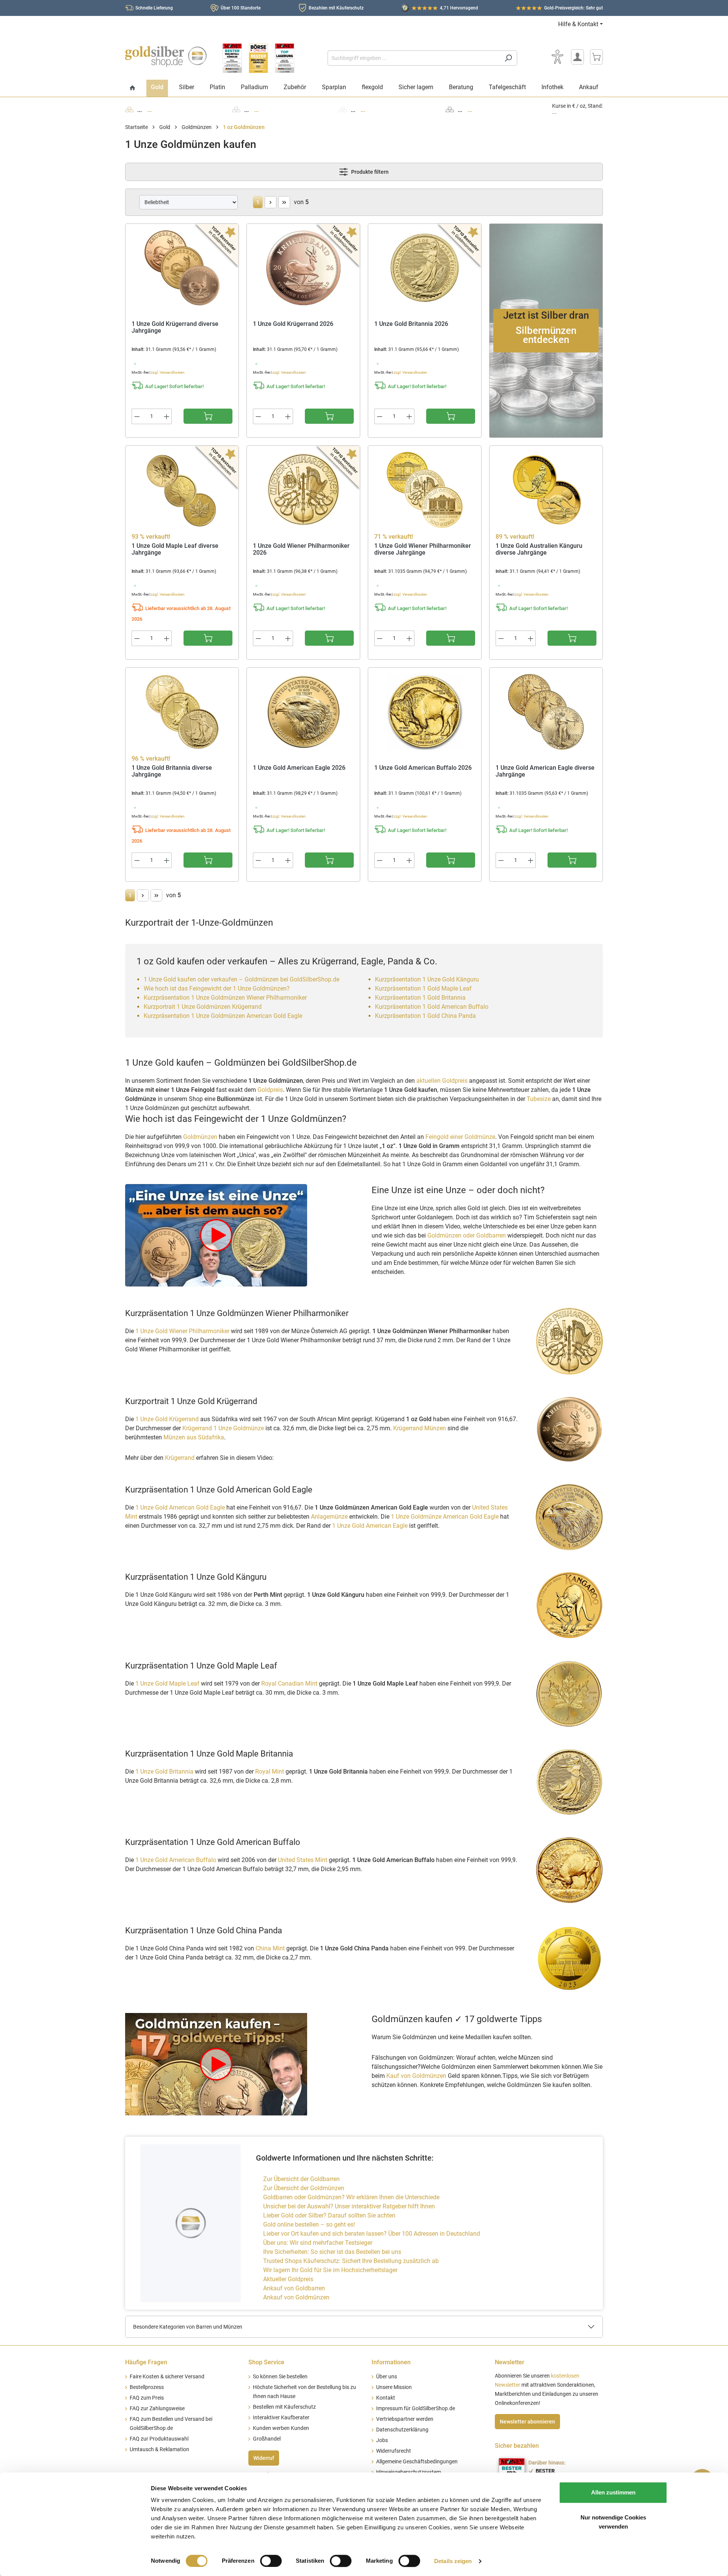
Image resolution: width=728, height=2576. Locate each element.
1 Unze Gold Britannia (164, 1772)
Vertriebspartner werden (405, 2419)
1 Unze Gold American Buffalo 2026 (423, 768)
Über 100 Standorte (241, 8)
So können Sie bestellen (280, 2377)
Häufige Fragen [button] (146, 2362)
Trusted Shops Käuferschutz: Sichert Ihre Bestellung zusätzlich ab (351, 2261)
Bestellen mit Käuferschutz (284, 2407)
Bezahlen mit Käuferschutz (336, 8)
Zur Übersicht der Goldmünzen (304, 2188)
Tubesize (539, 1099)
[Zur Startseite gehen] (166, 57)
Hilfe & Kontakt (578, 24)
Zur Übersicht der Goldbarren (301, 2179)
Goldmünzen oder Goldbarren (467, 1235)
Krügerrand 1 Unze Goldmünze (223, 1428)
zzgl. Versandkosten (168, 372)
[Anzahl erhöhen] (167, 416)
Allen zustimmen (613, 2492)
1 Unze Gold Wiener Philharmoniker (182, 1331)
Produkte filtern (369, 172)
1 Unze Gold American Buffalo (176, 1860)
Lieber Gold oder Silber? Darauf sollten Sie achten (329, 2215)
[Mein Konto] (577, 57)
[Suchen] (508, 58)
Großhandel (267, 2439)
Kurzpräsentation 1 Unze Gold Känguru (427, 979)
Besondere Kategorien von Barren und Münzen (188, 2327)
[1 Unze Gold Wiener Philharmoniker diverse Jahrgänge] (425, 490)
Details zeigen (453, 2561)
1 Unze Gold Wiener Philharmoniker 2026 (301, 550)
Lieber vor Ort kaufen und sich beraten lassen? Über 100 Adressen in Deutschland (372, 2234)
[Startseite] (133, 88)
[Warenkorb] (596, 57)
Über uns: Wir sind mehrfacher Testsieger (318, 2243)
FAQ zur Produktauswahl (159, 2439)
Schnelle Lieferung (154, 8)
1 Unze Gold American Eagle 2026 (299, 768)
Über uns (387, 2377)
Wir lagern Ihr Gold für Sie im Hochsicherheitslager (330, 2270)
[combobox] (414, 58)
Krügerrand (180, 1458)
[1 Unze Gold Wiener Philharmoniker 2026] (303, 490)
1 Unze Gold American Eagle (370, 1526)
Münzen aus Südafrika (194, 1437)
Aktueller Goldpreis (288, 2279)
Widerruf (264, 2458)
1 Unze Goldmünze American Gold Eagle (445, 1517)
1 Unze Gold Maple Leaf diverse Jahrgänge (175, 550)
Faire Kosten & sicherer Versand (167, 2377)
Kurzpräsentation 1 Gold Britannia (420, 998)
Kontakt (386, 2398)
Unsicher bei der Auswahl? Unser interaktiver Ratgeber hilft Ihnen (349, 2206)
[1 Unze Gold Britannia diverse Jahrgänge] (182, 712)
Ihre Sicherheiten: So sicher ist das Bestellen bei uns (332, 2252)
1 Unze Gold (167, 1419)
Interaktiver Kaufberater (281, 2418)
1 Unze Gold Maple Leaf (167, 1684)
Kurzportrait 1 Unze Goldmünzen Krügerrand (203, 1007)
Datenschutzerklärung (402, 2430)
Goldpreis (270, 1090)
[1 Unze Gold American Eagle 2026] (303, 712)
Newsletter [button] (510, 2362)
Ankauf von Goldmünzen (296, 2297)
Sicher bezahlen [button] (517, 2446)
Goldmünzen (200, 1137)
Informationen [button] (391, 2362)
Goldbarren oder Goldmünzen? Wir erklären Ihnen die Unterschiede (351, 2197)
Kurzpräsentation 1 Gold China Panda (425, 1016)
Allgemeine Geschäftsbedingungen (417, 2462)
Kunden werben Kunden (281, 2428)
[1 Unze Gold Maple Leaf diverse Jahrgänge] (182, 490)
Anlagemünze (329, 1517)
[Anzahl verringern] (137, 416)
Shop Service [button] (266, 2362)
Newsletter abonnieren (527, 2422)
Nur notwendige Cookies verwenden (613, 2522)
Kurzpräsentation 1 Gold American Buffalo (432, 1007)
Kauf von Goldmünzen (416, 2076)
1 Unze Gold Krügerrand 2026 (293, 324)
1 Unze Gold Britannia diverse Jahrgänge (172, 771)
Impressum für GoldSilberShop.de (416, 2409)
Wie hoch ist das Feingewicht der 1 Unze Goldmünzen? (217, 988)
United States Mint (303, 1860)
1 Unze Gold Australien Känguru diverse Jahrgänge (539, 550)
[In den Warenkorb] (208, 416)
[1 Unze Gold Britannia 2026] (425, 268)
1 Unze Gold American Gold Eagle (180, 1507)
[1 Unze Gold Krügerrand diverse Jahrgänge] (182, 268)
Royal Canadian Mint (290, 1684)
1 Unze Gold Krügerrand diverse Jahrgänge (175, 328)
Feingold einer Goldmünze (460, 1137)
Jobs (382, 2440)
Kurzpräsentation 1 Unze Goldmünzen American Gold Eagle (223, 1016)
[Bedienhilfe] (557, 57)
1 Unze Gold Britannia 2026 (411, 324)
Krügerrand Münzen (420, 1428)
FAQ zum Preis (147, 2398)
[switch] (271, 2561)
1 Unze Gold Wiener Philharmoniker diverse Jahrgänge (423, 550)
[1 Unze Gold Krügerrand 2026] (303, 268)
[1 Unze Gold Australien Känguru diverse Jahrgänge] (546, 490)
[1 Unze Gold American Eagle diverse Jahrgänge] (546, 712)
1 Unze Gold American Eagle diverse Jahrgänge (545, 771)
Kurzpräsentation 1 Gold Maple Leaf (423, 988)
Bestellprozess (147, 2387)
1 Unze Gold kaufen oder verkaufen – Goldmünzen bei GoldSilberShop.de (242, 979)
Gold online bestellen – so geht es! (309, 2225)
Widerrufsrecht (394, 2451)
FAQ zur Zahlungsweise (157, 2409)
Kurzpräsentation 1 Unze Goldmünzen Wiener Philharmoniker (225, 998)
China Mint (271, 1948)
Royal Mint (270, 1772)
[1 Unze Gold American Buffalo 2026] (425, 712)
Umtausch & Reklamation (159, 2449)
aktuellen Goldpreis (442, 1081)
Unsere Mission (394, 2387)
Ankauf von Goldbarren (294, 2288)
